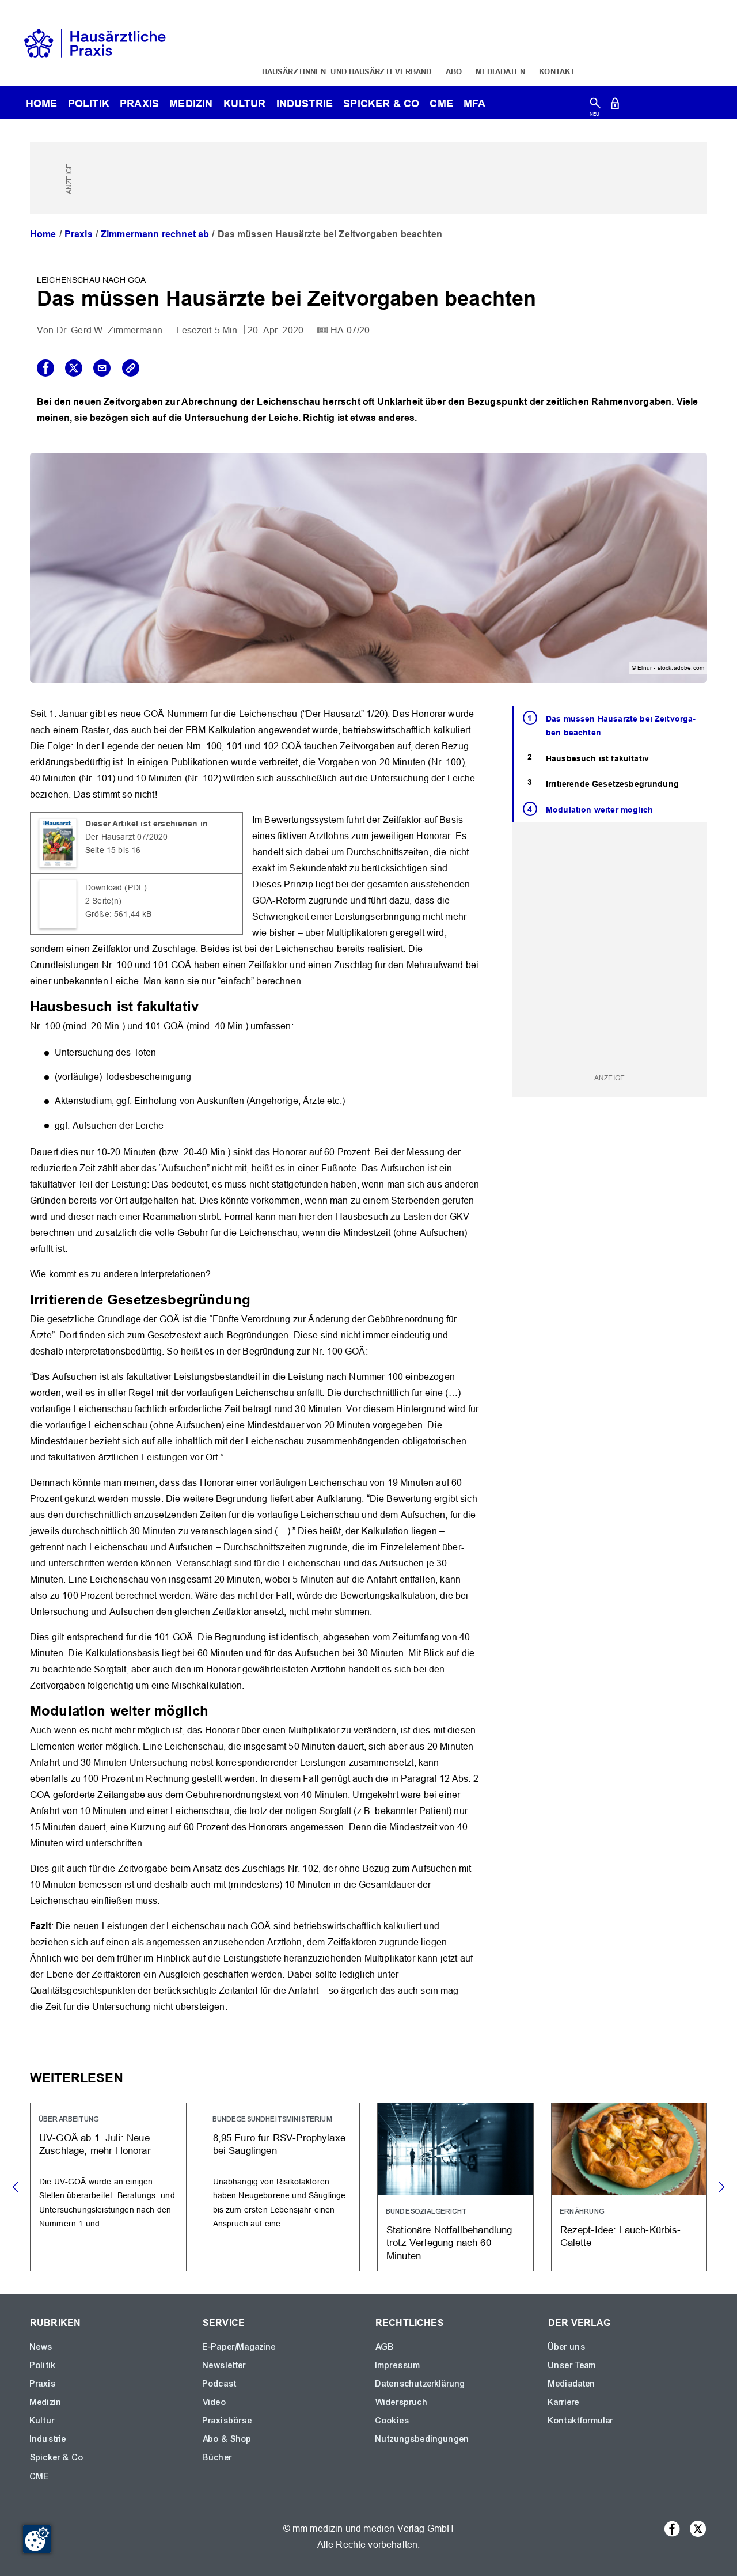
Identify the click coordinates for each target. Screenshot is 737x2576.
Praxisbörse (227, 2421)
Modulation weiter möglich (599, 810)
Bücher (217, 2457)
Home (43, 234)
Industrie (305, 103)
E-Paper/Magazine (240, 2347)
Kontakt (557, 71)
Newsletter (225, 2365)
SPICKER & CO (381, 103)
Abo (454, 71)
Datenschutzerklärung (420, 2384)
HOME (42, 103)
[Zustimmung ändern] (37, 2539)
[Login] (615, 106)
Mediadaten (500, 71)
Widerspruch (402, 2402)
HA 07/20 (350, 330)
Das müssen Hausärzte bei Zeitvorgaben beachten (621, 726)
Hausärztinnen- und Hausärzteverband (347, 71)
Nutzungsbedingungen (422, 2439)
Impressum (398, 2365)
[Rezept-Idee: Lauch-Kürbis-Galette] (629, 2187)
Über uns (567, 2347)
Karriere (564, 2402)
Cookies (392, 2421)
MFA (474, 103)
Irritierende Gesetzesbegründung (612, 784)
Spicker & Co (57, 2457)
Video (214, 2402)
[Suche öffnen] (595, 106)
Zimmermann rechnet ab (155, 234)
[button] (721, 2187)
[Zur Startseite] (95, 42)
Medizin (191, 103)
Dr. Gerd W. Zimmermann (110, 330)
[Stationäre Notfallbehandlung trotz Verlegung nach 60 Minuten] (455, 2187)
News (41, 2347)
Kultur (245, 103)
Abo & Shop (227, 2439)
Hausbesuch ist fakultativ (597, 758)
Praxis (139, 103)
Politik (89, 103)
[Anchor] (206, 1005)
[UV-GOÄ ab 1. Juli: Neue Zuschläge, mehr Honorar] (108, 2187)
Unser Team (572, 2365)
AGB (385, 2347)
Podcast (220, 2384)
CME (441, 103)
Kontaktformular (581, 2421)
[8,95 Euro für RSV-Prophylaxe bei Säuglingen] (282, 2187)
